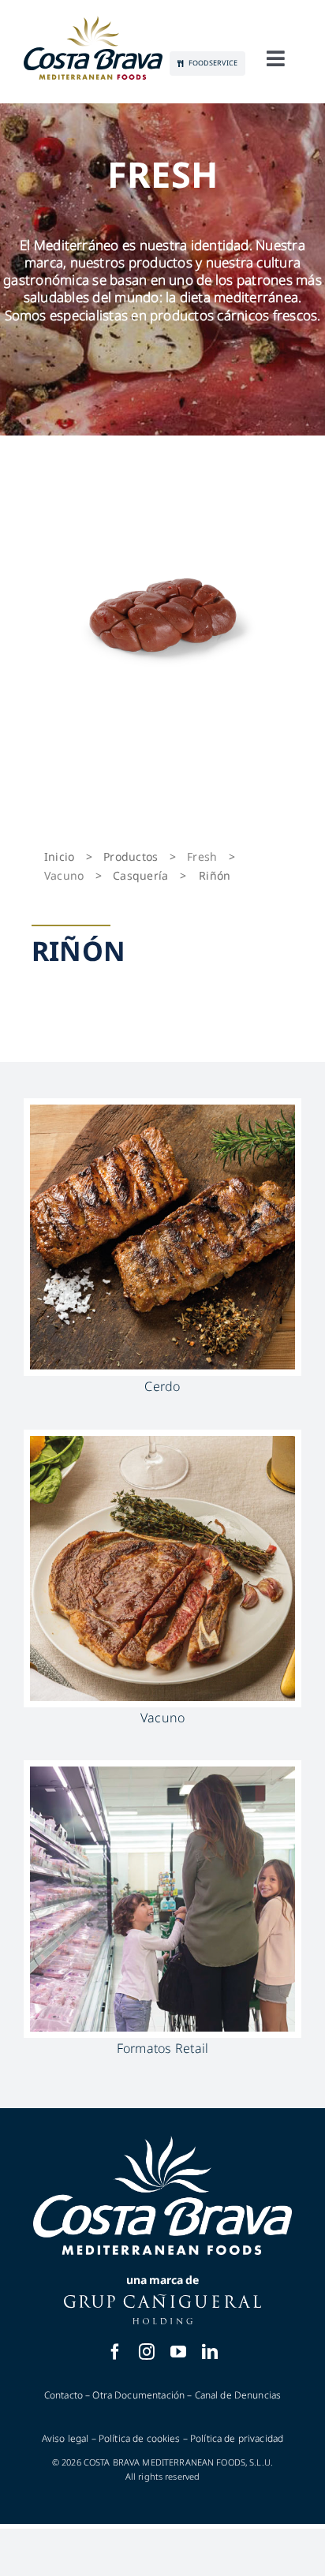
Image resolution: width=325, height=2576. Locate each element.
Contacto (64, 2395)
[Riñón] (162, 614)
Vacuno (64, 875)
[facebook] (115, 2352)
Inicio (59, 856)
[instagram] (147, 2352)
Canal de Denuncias (238, 2395)
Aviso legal (65, 2438)
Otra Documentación (138, 2395)
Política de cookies (140, 2438)
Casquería (140, 875)
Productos (131, 856)
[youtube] (178, 2352)
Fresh (202, 856)
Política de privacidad (237, 2438)
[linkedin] (210, 2352)
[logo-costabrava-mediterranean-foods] (93, 48)
